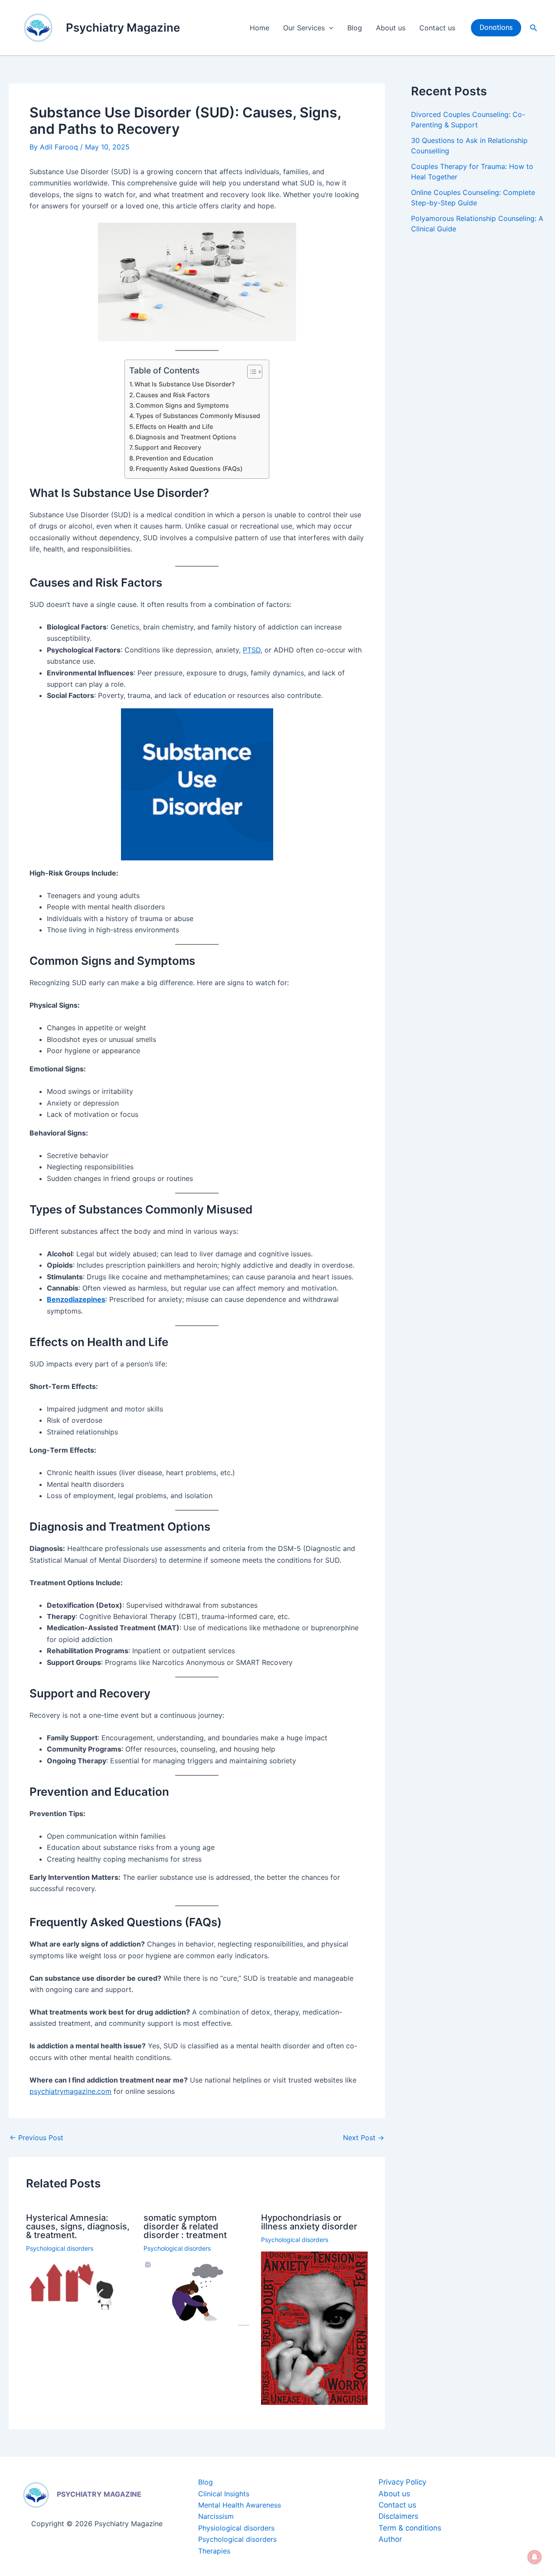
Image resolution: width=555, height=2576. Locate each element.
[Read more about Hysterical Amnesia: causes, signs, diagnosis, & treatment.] (79, 2286)
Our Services (304, 28)
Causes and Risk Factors (173, 395)
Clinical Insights (224, 2494)
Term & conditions (410, 2528)
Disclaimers (398, 2516)
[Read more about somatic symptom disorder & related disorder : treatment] (197, 2293)
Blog (355, 28)
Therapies (214, 2551)
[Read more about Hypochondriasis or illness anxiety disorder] (314, 2327)
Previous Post (36, 2138)
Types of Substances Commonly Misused (198, 416)
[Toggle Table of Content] (250, 372)
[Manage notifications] (535, 2557)
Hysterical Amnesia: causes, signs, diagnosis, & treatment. (78, 2226)
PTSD (252, 650)
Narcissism (216, 2516)
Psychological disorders (60, 2248)
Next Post (364, 2138)
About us (391, 28)
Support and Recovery (168, 447)
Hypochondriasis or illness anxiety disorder (309, 2222)
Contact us (437, 28)
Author (390, 2539)
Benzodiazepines (76, 1299)
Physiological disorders (236, 2528)
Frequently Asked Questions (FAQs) (189, 469)
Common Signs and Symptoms (182, 405)
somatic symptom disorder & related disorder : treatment (185, 2226)
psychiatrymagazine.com (70, 2091)
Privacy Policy (402, 2482)
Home (260, 28)
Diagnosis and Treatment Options (186, 437)
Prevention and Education (175, 458)
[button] (329, 28)
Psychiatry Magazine (123, 28)
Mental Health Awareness (240, 2505)
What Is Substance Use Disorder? (185, 384)
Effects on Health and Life (174, 427)
